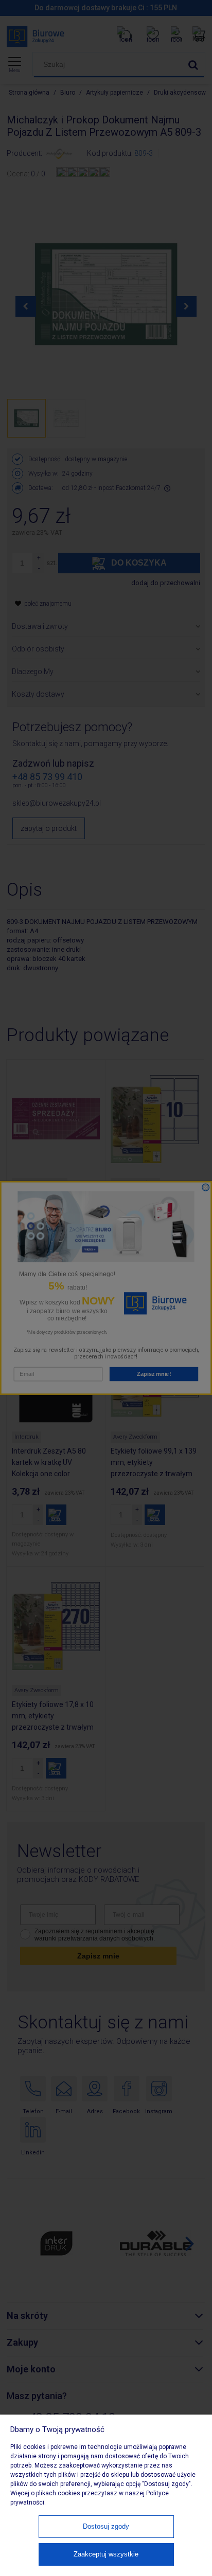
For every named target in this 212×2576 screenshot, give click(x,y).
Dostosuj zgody (106, 2526)
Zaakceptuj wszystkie (106, 2554)
